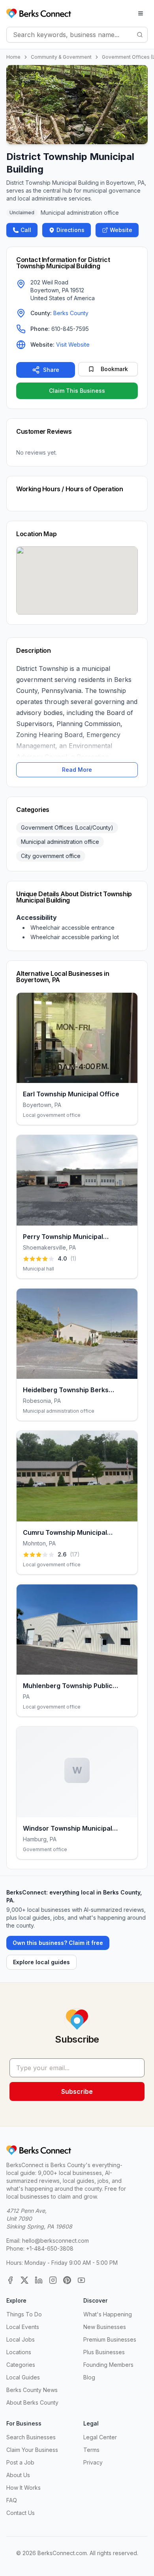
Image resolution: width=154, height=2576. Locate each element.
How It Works (23, 2488)
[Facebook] (10, 2280)
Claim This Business (77, 391)
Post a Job (20, 2462)
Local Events (23, 2327)
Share (51, 370)
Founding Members (108, 2365)
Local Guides (23, 2377)
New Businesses (105, 2327)
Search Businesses (31, 2437)
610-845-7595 (70, 329)
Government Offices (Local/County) (67, 827)
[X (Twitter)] (24, 2280)
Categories (21, 2365)
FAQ (12, 2500)
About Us (18, 2475)
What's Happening (108, 2314)
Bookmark (114, 369)
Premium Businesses (110, 2339)
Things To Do (24, 2314)
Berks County (71, 313)
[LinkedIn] (39, 2280)
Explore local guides (41, 1962)
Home (13, 57)
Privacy (93, 2462)
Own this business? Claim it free (58, 1943)
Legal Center (100, 2437)
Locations (19, 2352)
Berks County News (32, 2390)
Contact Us (21, 2513)
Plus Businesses (104, 2352)
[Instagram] (53, 2280)
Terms (91, 2450)
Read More (77, 770)
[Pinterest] (67, 2280)
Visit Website (73, 345)
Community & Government (61, 57)
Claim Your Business (32, 2450)
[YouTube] (81, 2280)
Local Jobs (21, 2339)
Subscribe (77, 2091)
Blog (89, 2377)
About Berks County (32, 2402)
